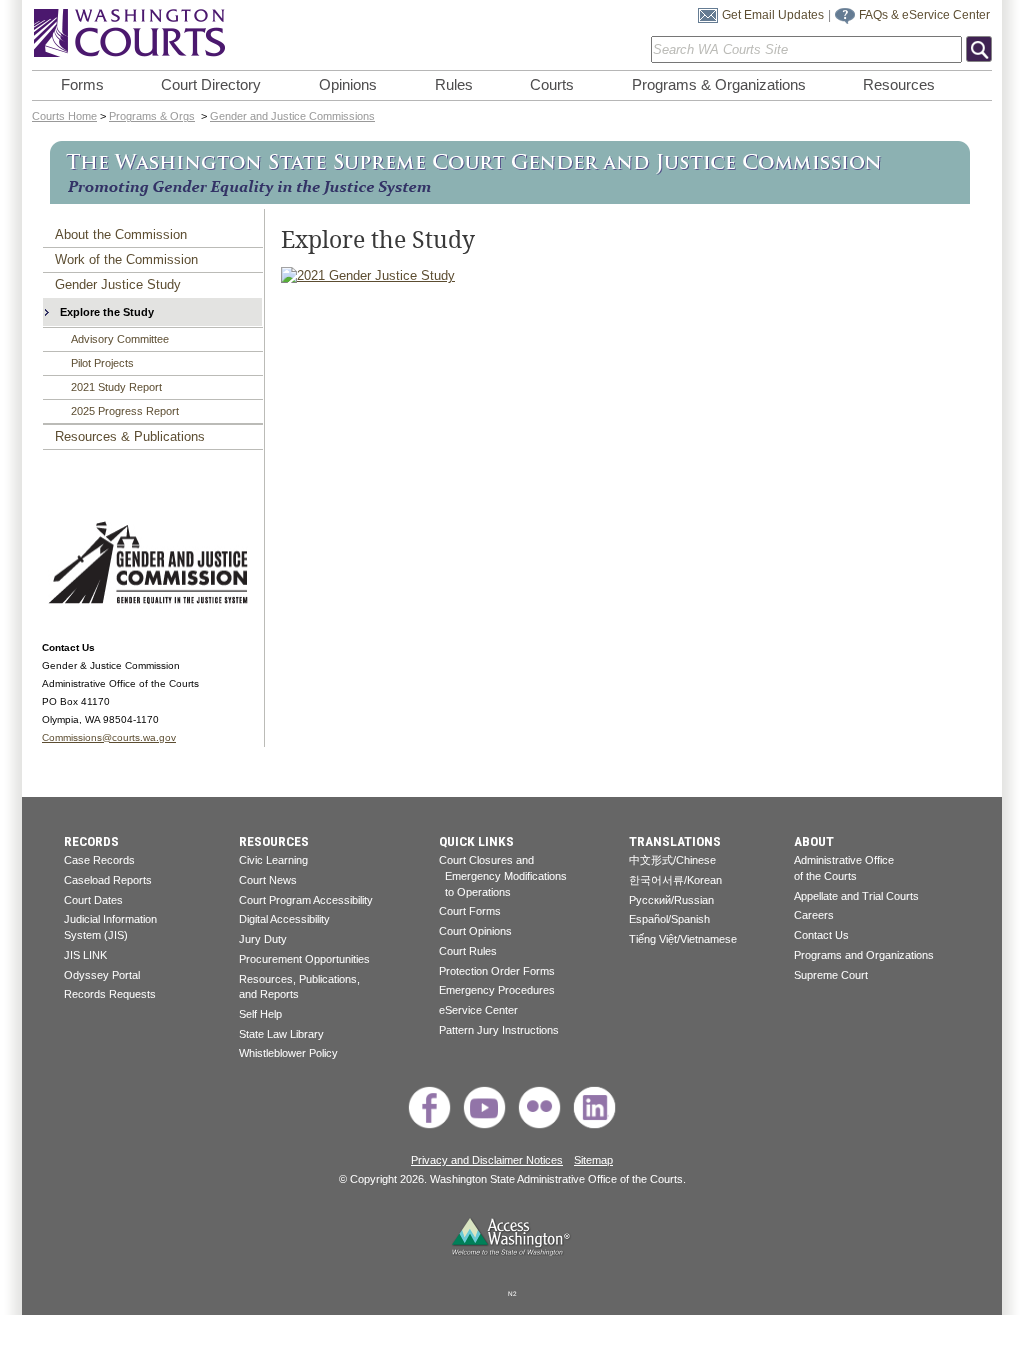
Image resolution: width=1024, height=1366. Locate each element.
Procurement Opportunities (304, 959)
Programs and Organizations (864, 955)
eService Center (478, 1010)
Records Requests (110, 994)
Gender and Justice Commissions (292, 116)
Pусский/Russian (671, 900)
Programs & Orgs (152, 116)
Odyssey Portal (102, 975)
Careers (814, 915)
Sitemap (593, 1160)
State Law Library (281, 1034)
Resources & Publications (130, 436)
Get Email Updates (773, 15)
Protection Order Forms (497, 971)
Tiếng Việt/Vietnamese (683, 939)
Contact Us (821, 935)
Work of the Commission (126, 259)
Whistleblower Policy (288, 1053)
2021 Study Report (116, 387)
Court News (268, 880)
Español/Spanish (669, 919)
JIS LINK (85, 955)
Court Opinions (475, 931)
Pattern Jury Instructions (499, 1030)
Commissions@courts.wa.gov (109, 737)
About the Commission (121, 234)
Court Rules (468, 951)
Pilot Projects (102, 363)
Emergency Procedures (497, 990)
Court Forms (470, 911)
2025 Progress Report (125, 411)
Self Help (260, 1014)
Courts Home (64, 116)
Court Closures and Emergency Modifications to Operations (503, 875)
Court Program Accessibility (306, 900)
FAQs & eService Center (924, 15)
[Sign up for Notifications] (708, 19)
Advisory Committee (120, 339)
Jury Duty (263, 939)
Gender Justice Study (118, 284)
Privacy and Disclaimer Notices (487, 1160)
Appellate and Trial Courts (856, 896)
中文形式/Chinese (672, 860)
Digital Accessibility (284, 919)
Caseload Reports (108, 880)
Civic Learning (273, 860)
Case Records (99, 860)
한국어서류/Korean (675, 880)
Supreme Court (831, 975)
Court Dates (93, 900)
